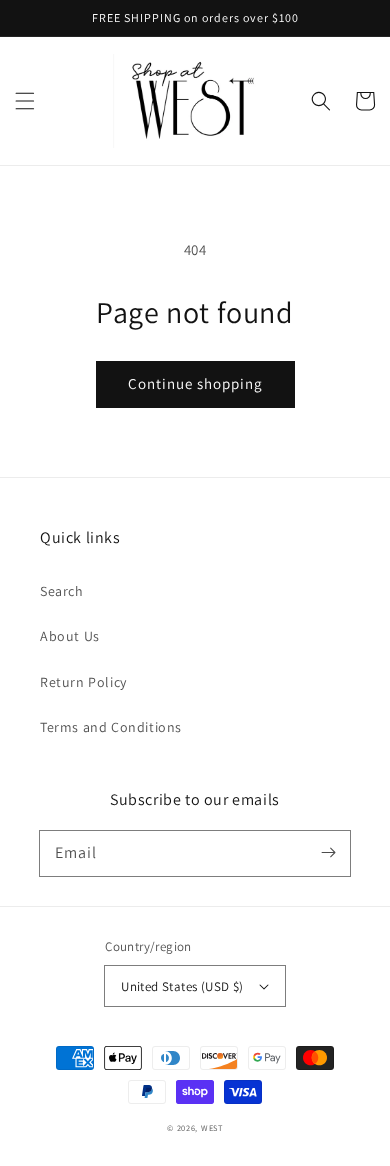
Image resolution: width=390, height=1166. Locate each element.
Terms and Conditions (111, 727)
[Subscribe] (328, 853)
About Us (70, 636)
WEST (212, 1127)
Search (62, 591)
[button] (25, 101)
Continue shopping (195, 383)
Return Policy (83, 682)
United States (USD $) (182, 986)
